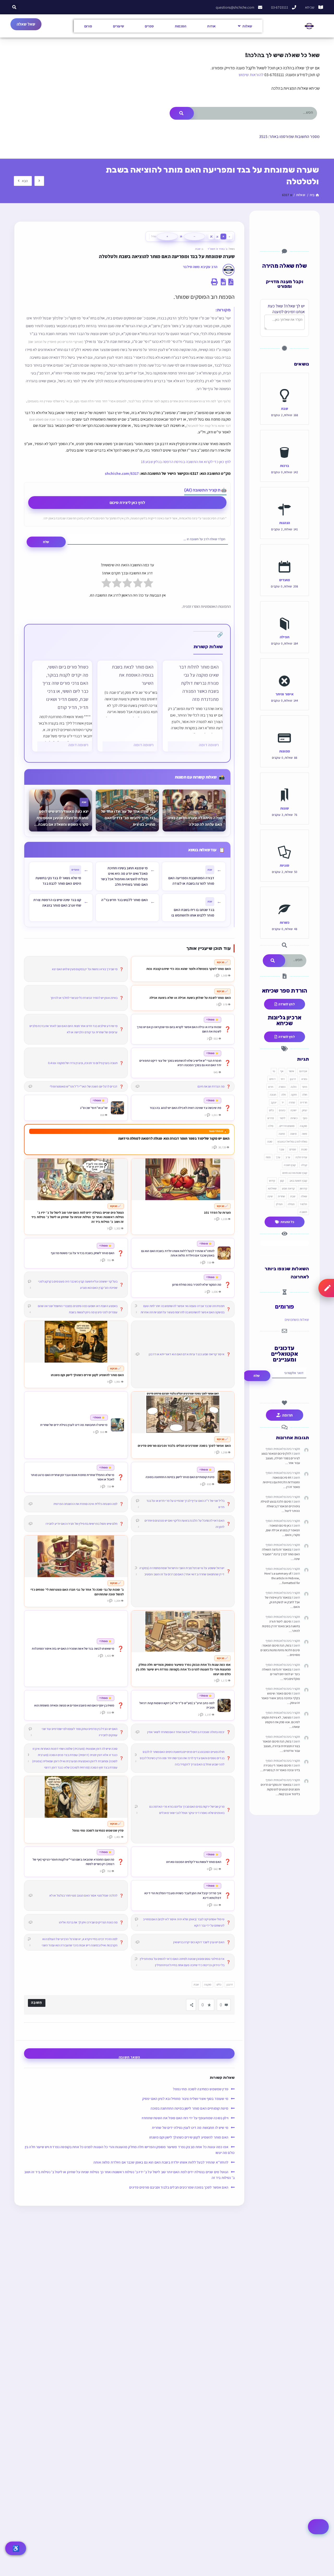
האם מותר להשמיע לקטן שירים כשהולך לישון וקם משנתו (189, 2137)
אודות (211, 26)
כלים (219, 1984)
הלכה (294, 1087)
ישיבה (294, 1110)
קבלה (304, 1165)
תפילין (279, 1204)
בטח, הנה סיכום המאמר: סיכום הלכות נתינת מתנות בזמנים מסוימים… (280, 1650)
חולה (305, 1095)
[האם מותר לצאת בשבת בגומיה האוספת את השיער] (127, 706)
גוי (274, 1071)
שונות (285, 808)
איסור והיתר (285, 694)
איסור (291, 1071)
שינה (270, 1196)
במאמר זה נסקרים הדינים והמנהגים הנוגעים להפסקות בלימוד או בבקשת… (280, 1789)
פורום (88, 26)
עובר (281, 1149)
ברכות (285, 466)
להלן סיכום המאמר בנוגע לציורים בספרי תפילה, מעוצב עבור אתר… (281, 1458)
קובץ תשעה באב (298, 1181)
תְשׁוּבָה (37, 2002)
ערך (278, 1157)
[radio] (148, 584)
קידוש (272, 1181)
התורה (282, 1087)
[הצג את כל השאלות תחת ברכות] (285, 441)
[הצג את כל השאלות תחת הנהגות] (285, 498)
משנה (293, 1134)
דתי (283, 1079)
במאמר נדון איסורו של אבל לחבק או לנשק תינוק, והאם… (282, 1602)
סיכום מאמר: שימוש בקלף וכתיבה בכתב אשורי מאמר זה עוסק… (281, 1698)
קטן (282, 1181)
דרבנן (230, 1984)
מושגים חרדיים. (287, 1126)
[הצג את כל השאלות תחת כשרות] (285, 898)
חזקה (294, 1095)
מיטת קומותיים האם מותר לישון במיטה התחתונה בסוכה (189, 2108)
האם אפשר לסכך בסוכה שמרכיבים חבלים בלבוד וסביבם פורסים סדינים (179, 2187)
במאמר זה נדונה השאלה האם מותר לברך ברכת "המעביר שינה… (281, 1554)
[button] (14, 7)
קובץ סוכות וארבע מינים (295, 1173)
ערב (288, 1157)
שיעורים (118, 26)
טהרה (292, 1102)
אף (282, 1071)
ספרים (149, 26)
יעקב (273, 1102)
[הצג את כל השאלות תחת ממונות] (285, 726)
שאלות (247, 26)
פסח (268, 1157)
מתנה (282, 1134)
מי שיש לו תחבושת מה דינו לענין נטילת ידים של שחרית (190, 2128)
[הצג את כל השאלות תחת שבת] (285, 384)
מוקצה (208, 1984)
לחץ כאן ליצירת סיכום (127, 503)
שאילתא (272, 1188)
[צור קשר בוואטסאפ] (318, 2527)
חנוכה (273, 1095)
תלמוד (303, 1204)
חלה (284, 1095)
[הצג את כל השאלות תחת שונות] (285, 783)
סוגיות (285, 865)
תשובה (303, 1212)
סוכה (270, 1141)
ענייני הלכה (301, 1157)
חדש (271, 1087)
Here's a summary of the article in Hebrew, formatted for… (282, 1578)
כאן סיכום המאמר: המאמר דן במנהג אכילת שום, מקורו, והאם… (283, 1530)
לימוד (282, 1118)
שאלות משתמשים (297, 1320)
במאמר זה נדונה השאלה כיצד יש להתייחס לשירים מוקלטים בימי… (281, 1674)
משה (305, 1134)
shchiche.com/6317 (122, 473)
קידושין (303, 1188)
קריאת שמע (288, 1188)
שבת (198, 249)
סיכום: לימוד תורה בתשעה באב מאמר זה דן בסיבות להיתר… (281, 1626)
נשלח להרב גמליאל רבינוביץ (292, 1141)
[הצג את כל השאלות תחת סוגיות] (285, 841)
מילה (271, 1126)
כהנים (282, 1110)
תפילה (285, 637)
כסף (305, 1118)
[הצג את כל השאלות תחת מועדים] (285, 555)
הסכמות (181, 26)
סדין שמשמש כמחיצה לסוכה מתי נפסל (201, 2089)
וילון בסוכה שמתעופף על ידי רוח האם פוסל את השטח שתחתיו (185, 2118)
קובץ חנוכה (290, 1165)
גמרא (304, 1079)
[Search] (182, 113)
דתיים (272, 1079)
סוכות (304, 1149)
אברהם (303, 1071)
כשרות (285, 922)
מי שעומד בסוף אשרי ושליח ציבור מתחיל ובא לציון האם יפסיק (185, 2099)
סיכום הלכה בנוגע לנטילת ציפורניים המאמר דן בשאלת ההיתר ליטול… (280, 1506)
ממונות (285, 751)
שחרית (282, 1196)
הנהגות (285, 523)
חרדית (304, 1102)
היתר (305, 1087)
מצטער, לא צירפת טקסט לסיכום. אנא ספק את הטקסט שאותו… (281, 1722)
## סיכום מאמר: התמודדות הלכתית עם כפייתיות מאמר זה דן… (281, 1482)
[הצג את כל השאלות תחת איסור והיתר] (285, 669)
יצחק (305, 1110)
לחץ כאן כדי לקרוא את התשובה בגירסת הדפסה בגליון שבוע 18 (186, 462)
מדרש (271, 1118)
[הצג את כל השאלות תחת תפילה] (285, 612)
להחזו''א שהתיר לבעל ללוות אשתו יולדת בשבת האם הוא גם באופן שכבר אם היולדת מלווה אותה (161, 2162)
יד (283, 1102)
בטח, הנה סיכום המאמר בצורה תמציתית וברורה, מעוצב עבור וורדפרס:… (281, 1746)
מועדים (285, 580)
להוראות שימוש (251, 75)
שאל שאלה (26, 24)
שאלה (304, 1196)
